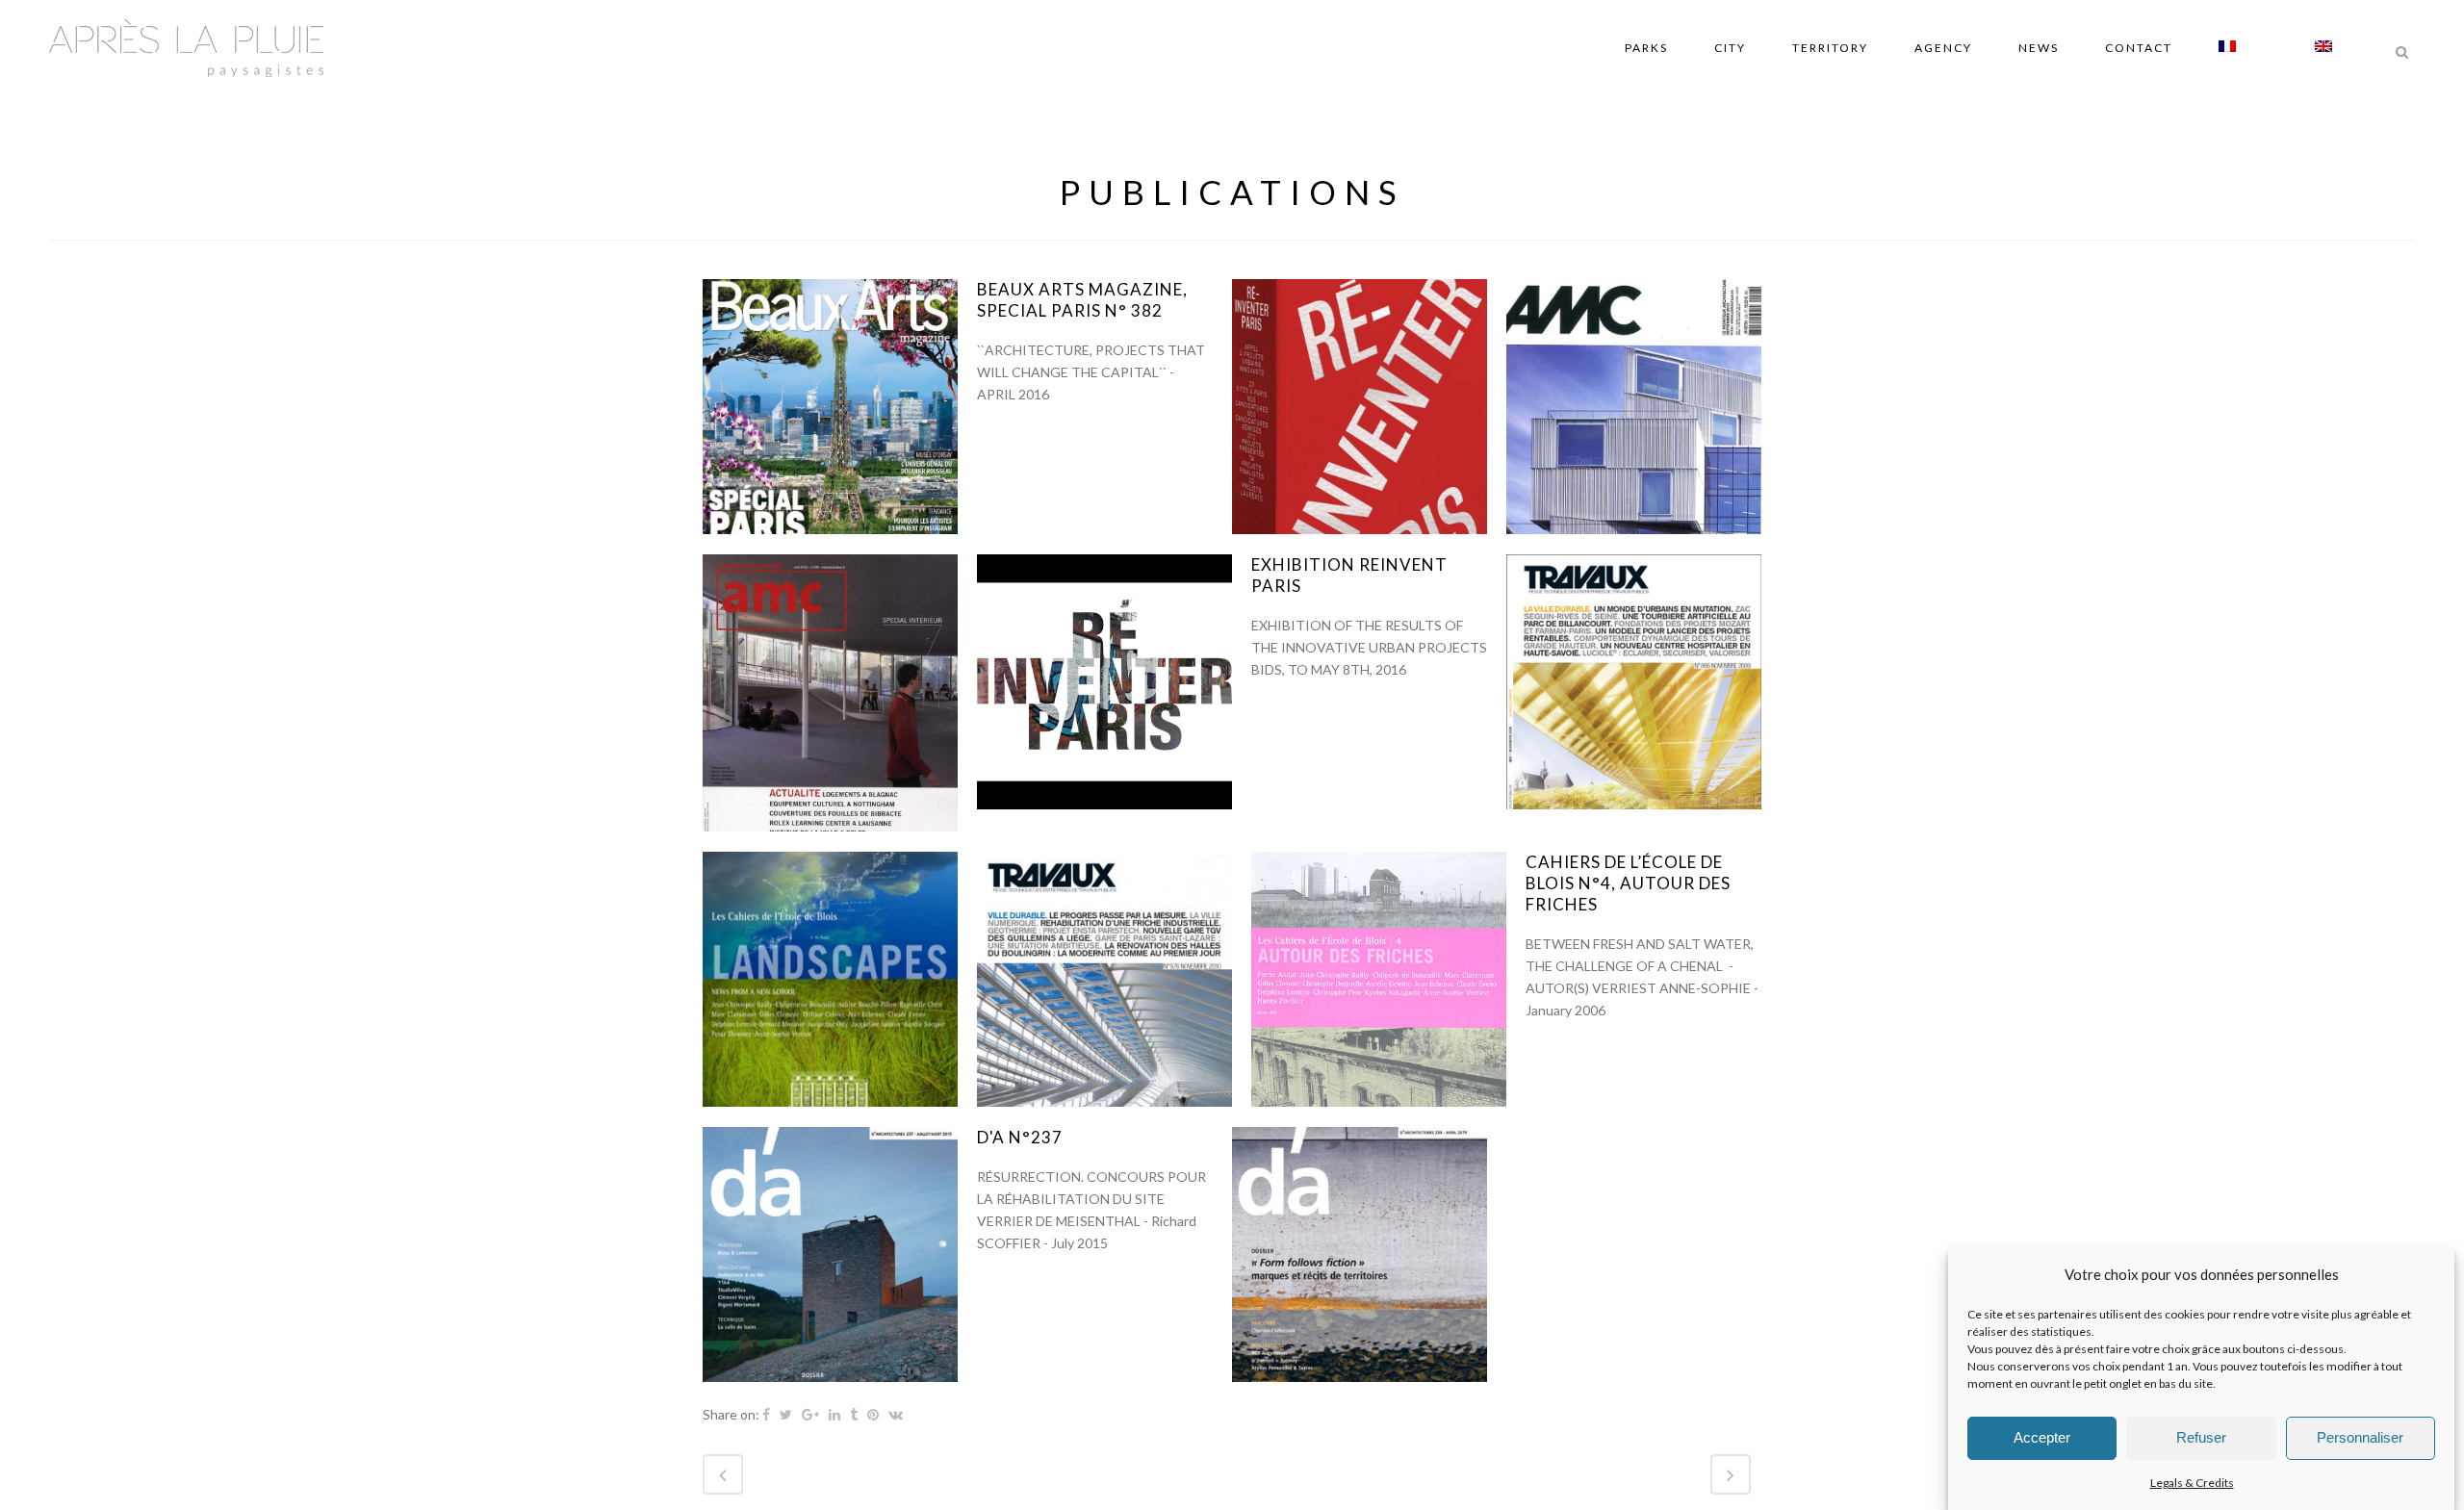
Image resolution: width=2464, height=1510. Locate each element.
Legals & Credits (2192, 1483)
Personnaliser (2360, 1438)
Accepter (2042, 1438)
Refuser (2201, 1438)
